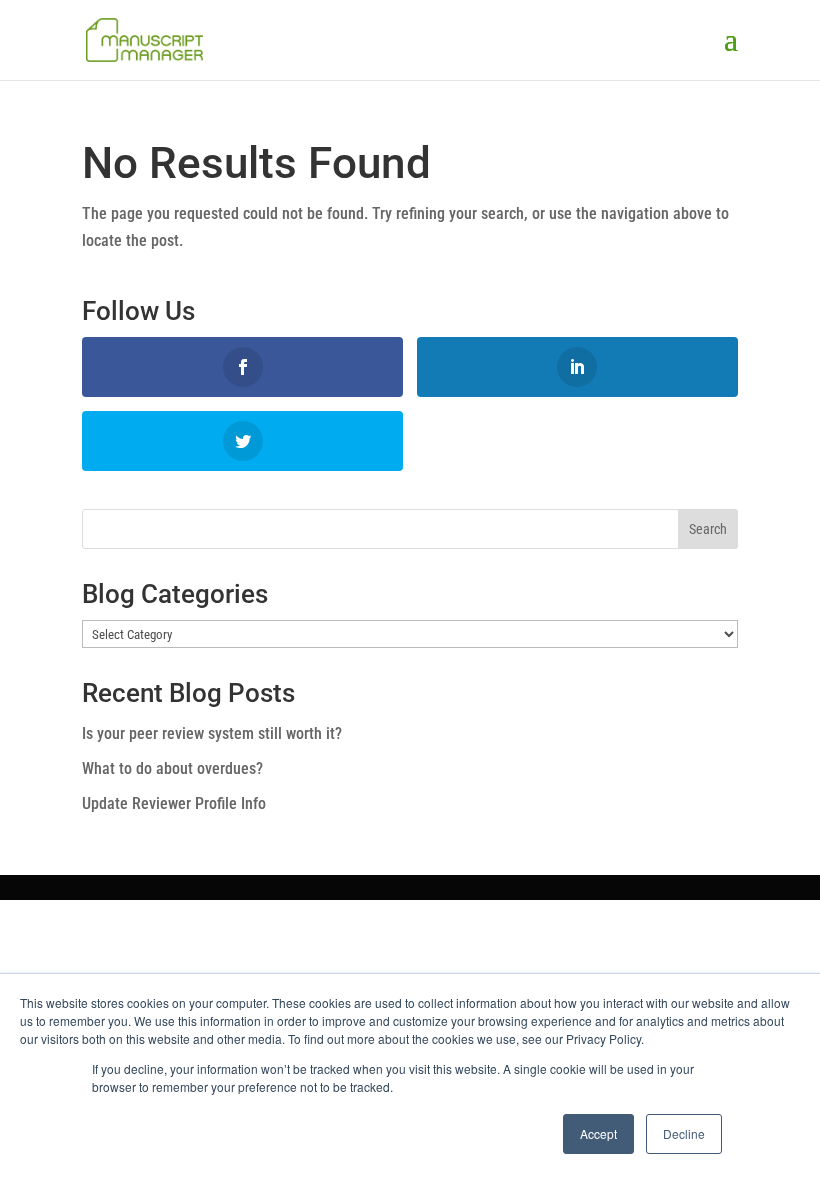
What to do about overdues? (172, 768)
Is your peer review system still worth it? (212, 733)
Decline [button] (684, 1133)
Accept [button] (598, 1133)
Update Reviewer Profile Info (174, 803)
